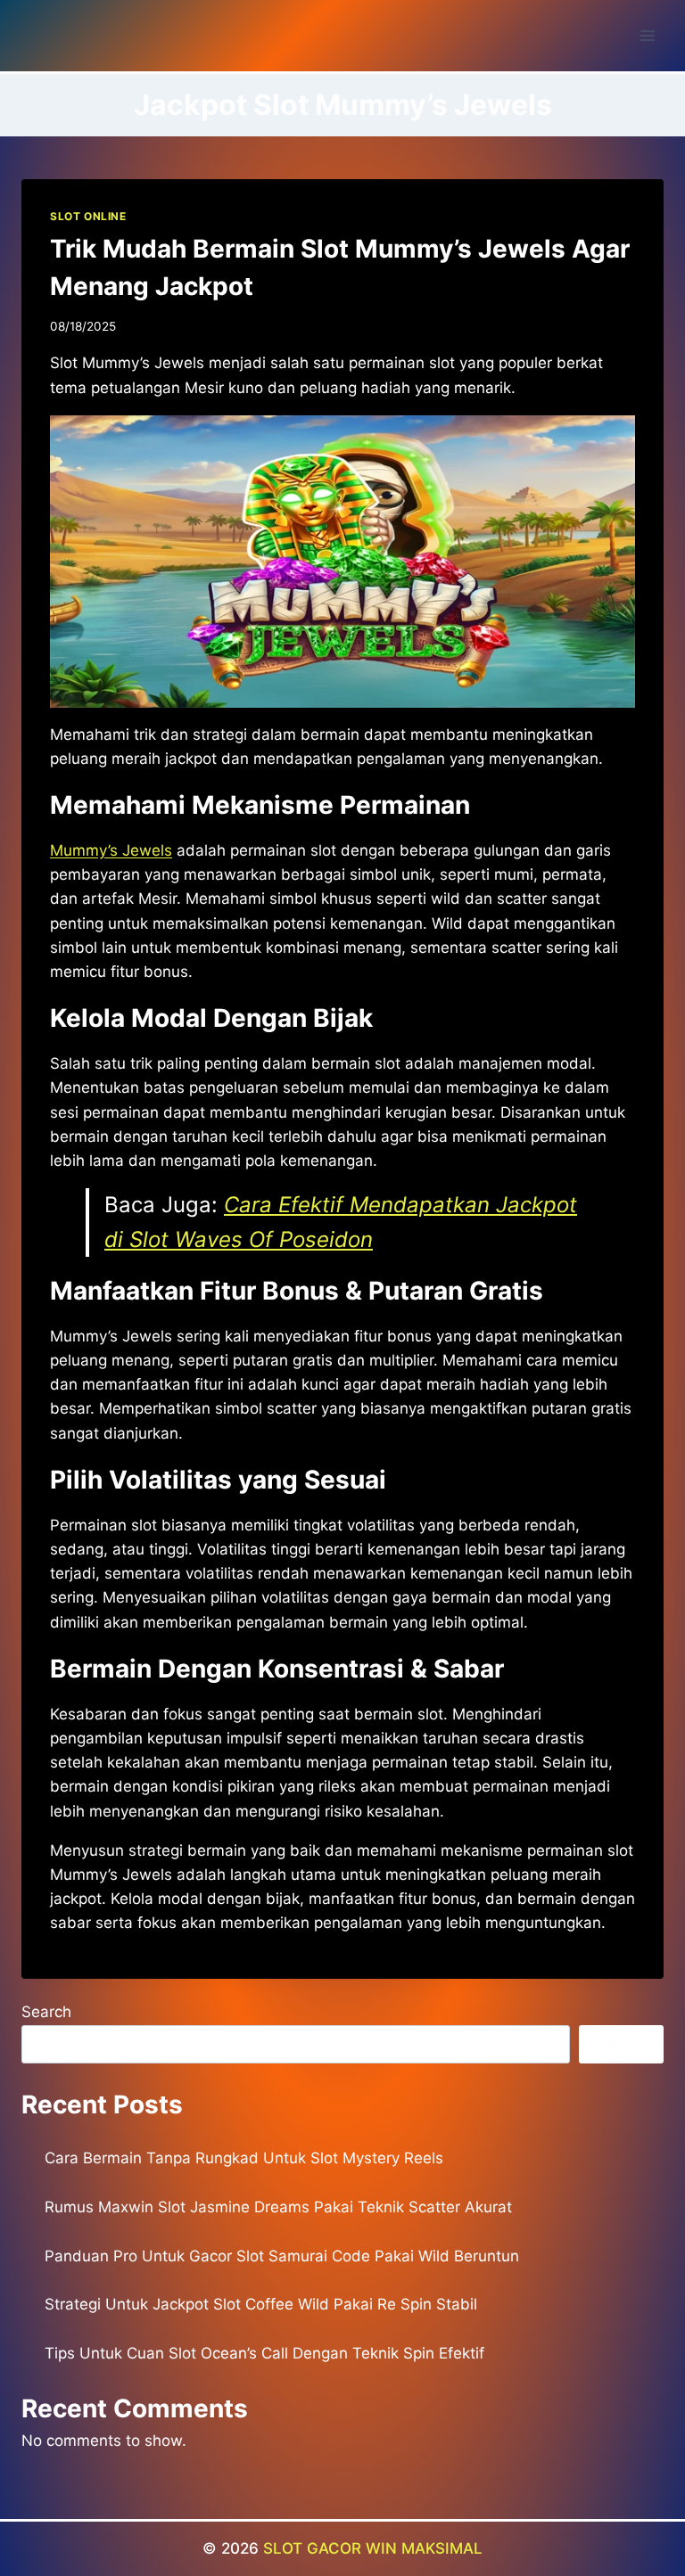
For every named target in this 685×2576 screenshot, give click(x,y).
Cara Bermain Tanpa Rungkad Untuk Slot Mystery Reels (244, 2158)
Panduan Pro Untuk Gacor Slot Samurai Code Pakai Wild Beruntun (282, 2256)
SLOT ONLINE (88, 216)
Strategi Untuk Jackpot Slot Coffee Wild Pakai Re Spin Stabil (261, 2304)
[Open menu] (647, 35)
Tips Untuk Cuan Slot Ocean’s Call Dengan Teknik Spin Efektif (264, 2353)
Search (46, 2012)
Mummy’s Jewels (111, 850)
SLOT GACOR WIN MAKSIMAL (373, 2548)
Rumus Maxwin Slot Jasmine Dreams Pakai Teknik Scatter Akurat (278, 2207)
